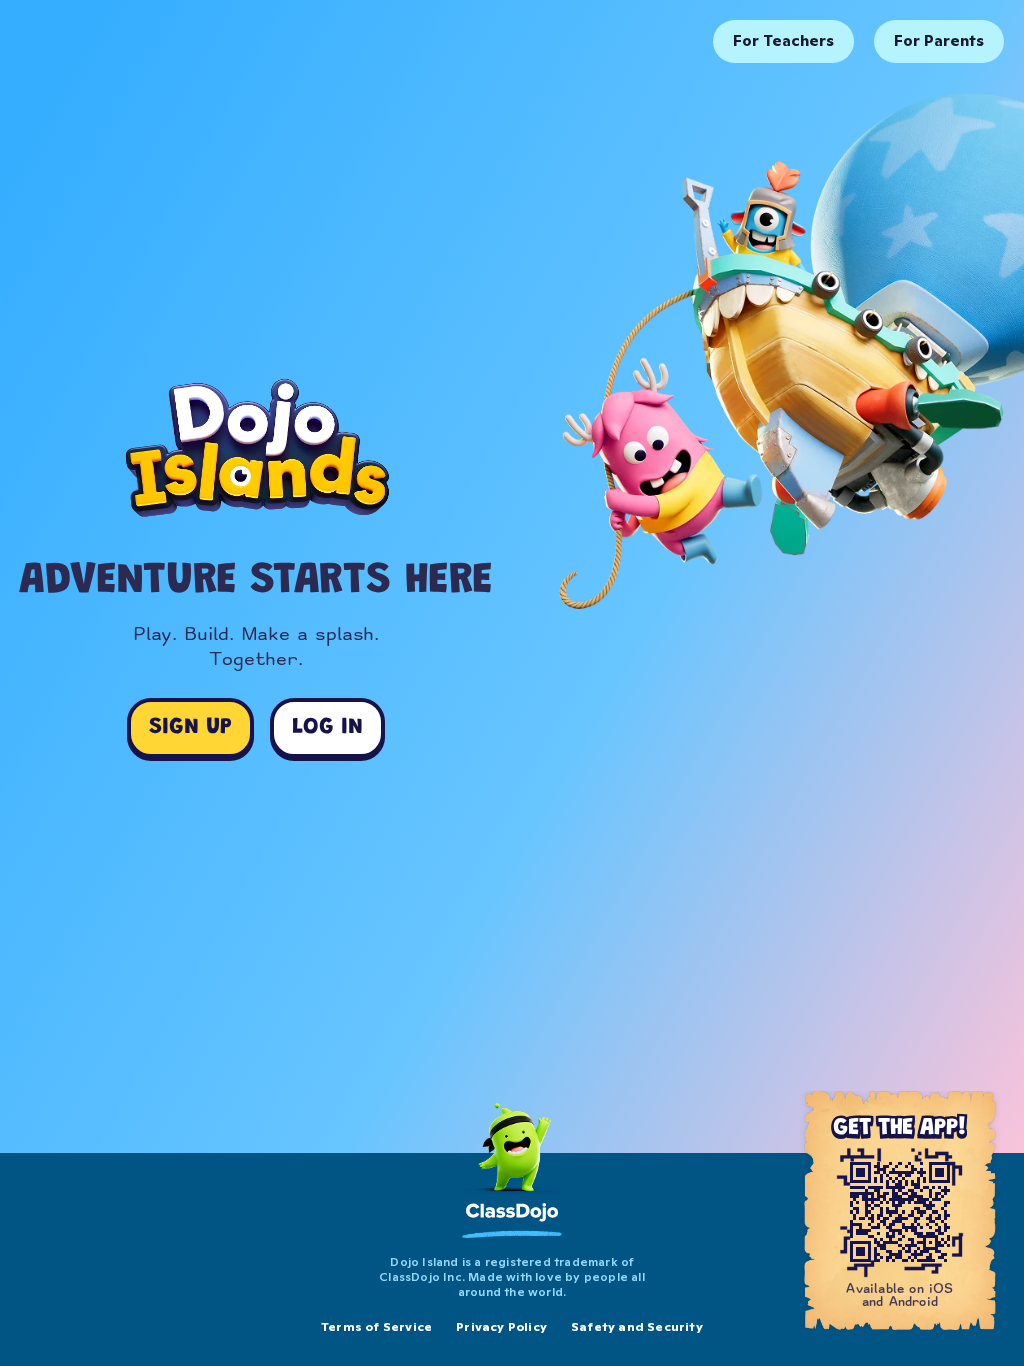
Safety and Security (637, 1326)
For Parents (939, 40)
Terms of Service (376, 1326)
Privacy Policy (501, 1326)
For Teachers (783, 40)
